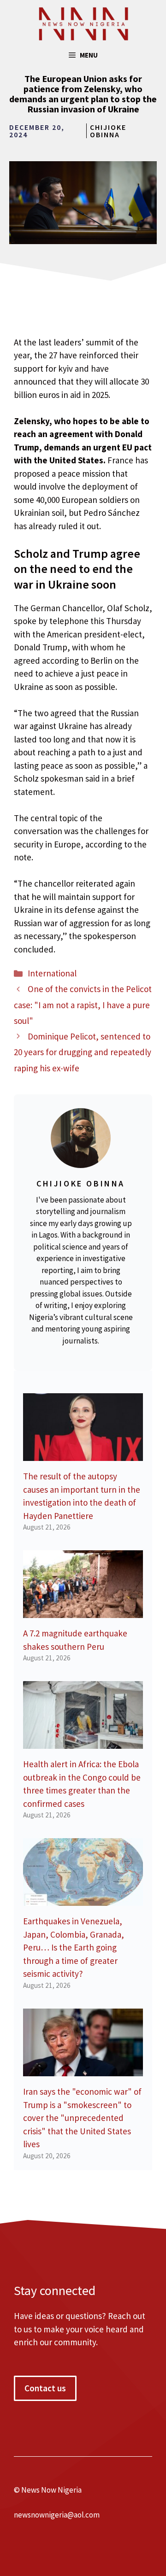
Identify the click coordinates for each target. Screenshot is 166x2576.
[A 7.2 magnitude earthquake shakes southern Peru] (83, 1612)
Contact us (45, 2388)
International (52, 973)
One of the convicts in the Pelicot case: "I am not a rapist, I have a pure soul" (83, 1005)
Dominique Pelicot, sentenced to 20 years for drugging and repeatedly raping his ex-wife (83, 1052)
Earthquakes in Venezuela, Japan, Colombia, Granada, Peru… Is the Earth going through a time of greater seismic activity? (74, 1947)
